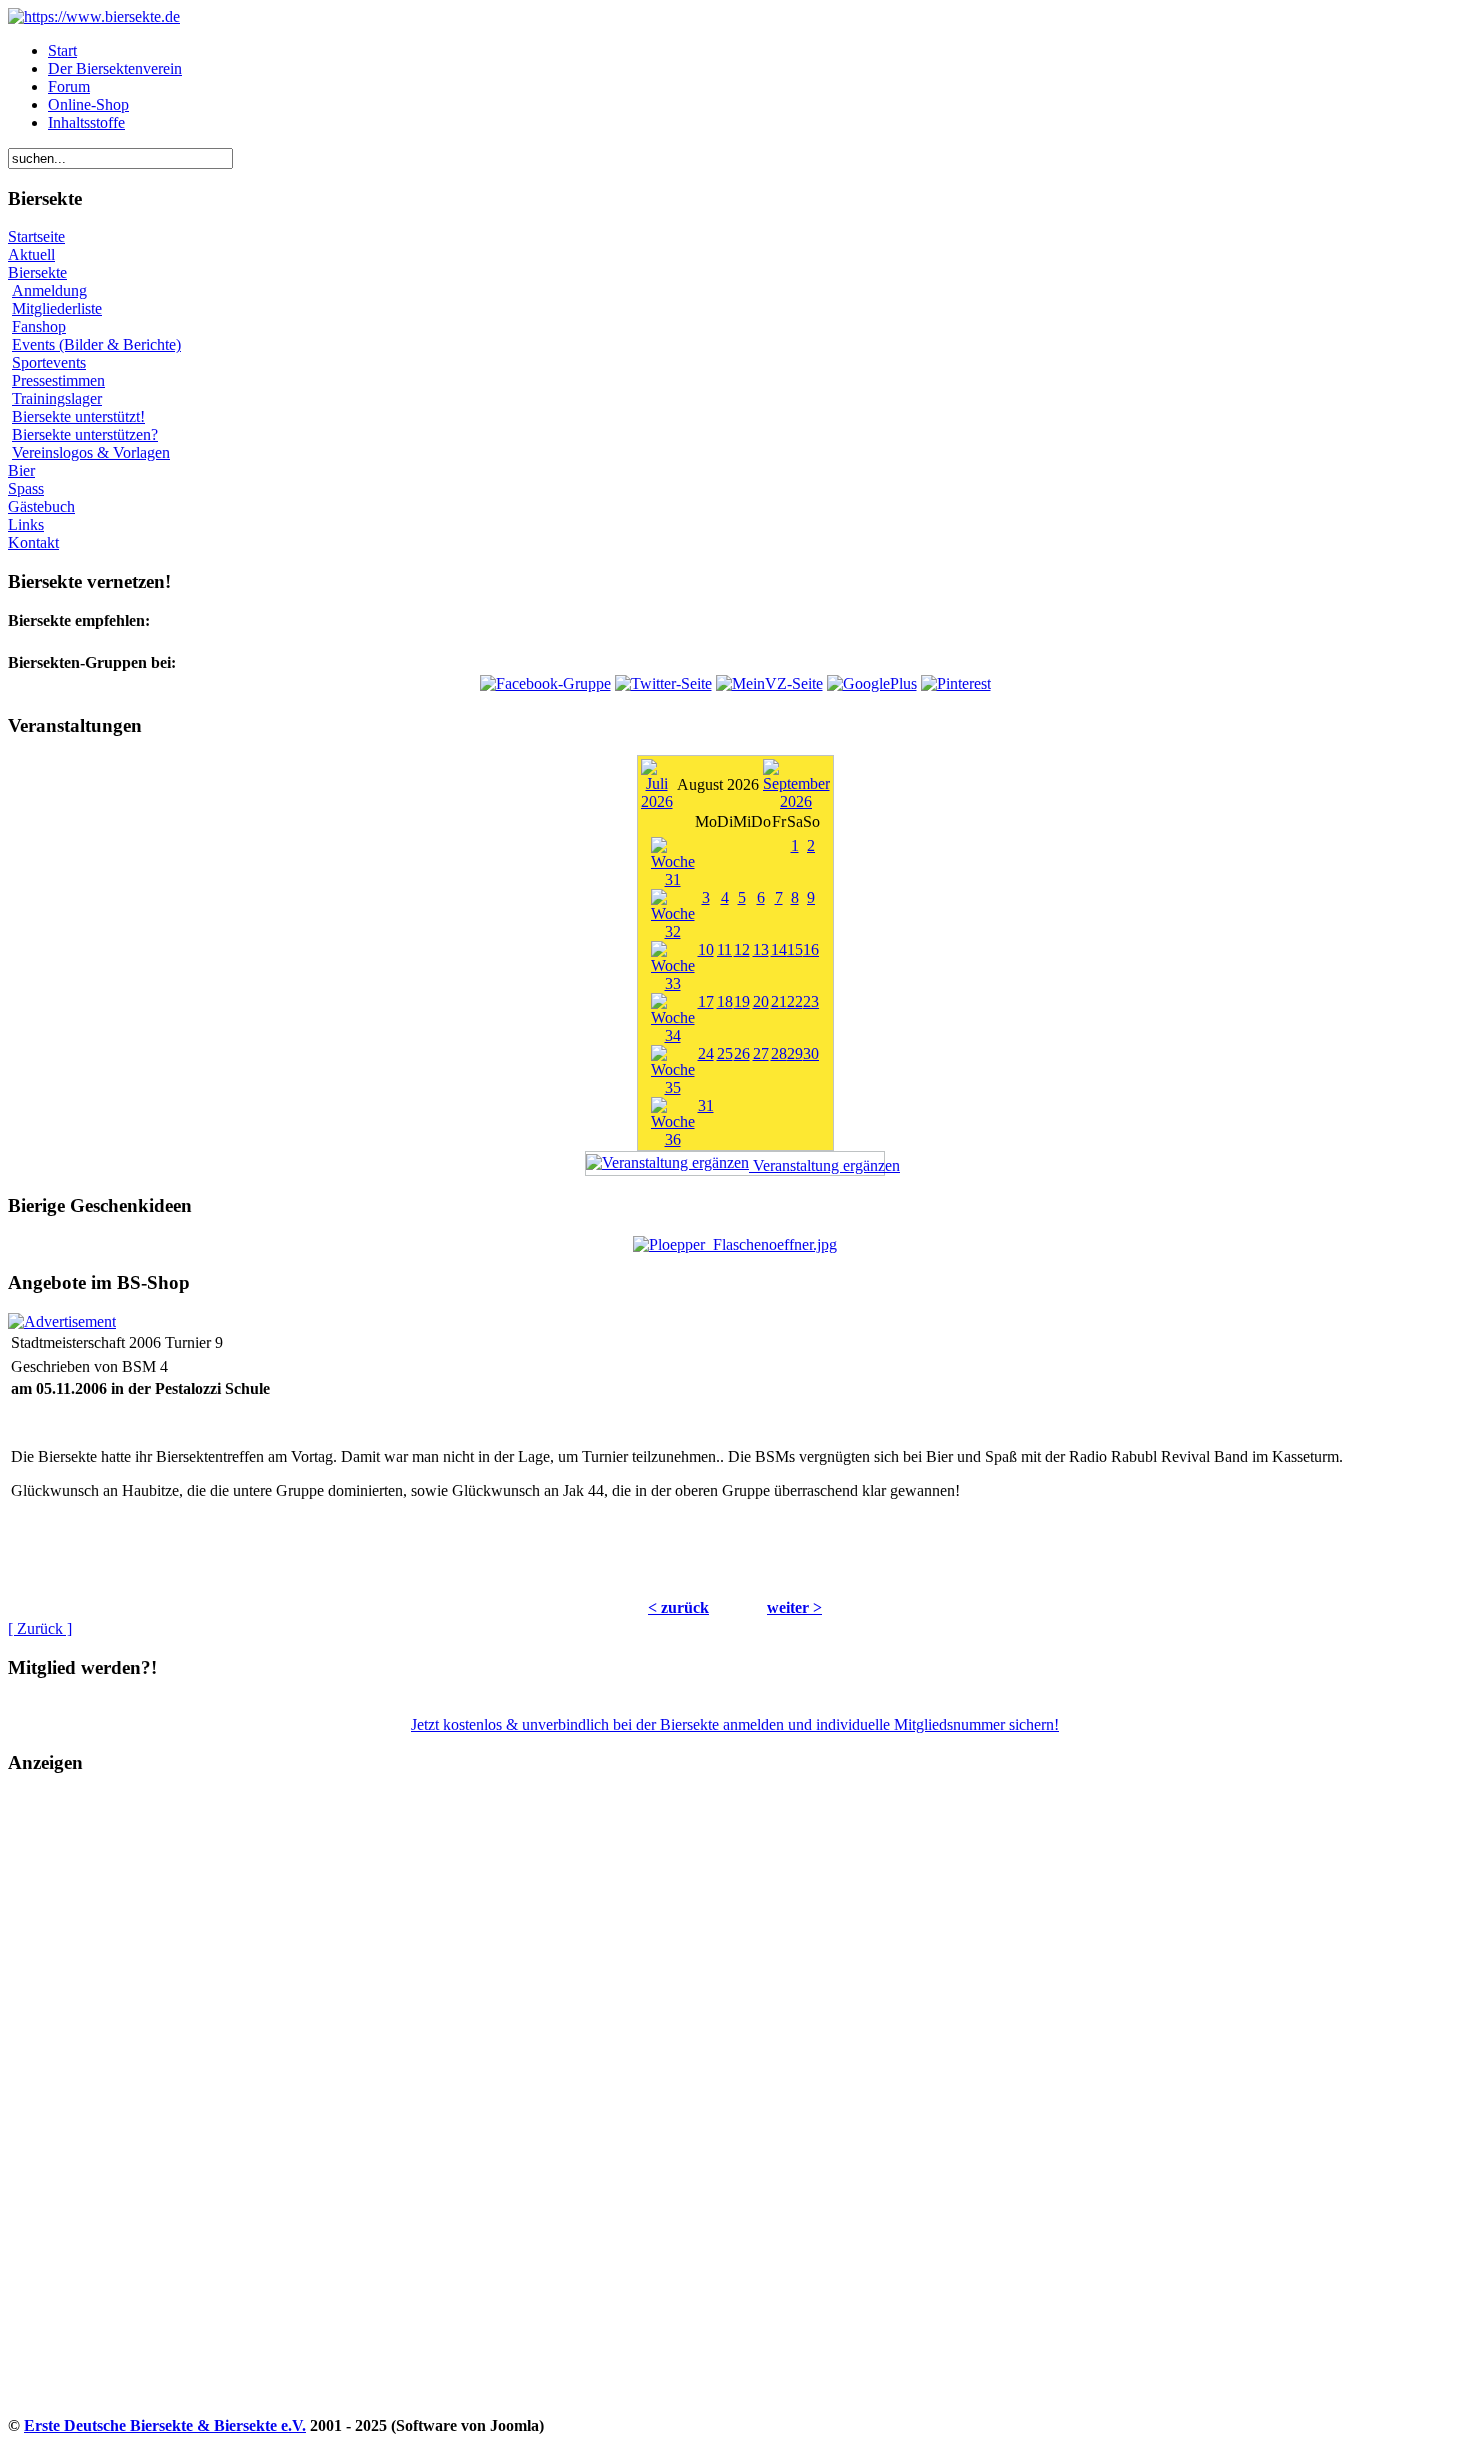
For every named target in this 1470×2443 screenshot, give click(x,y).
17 (706, 1001)
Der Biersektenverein (115, 68)
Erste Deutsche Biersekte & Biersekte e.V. (165, 2425)
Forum (69, 86)
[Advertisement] (91, 2114)
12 (742, 949)
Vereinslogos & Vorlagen (91, 452)
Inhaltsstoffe (86, 122)
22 (795, 1001)
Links (26, 524)
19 (742, 1001)
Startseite (36, 236)
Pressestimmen (58, 380)
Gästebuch (41, 506)
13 (761, 949)
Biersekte (37, 272)
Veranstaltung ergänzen (817, 1165)
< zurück (678, 1607)
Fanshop (39, 326)
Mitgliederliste (57, 308)
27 (761, 1053)
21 (779, 1001)
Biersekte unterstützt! (78, 416)
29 (795, 1053)
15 (795, 949)
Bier (21, 470)
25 (725, 1053)
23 (811, 1001)
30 (811, 1053)
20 (761, 1001)
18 (725, 1001)
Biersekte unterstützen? (85, 434)
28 (779, 1053)
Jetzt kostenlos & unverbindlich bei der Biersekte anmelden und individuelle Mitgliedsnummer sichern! (735, 1724)
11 (724, 949)
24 (706, 1053)
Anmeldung (49, 290)
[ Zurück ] (40, 1628)
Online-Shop (88, 104)
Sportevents (49, 362)
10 (706, 949)
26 (742, 1053)
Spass (26, 488)
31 (706, 1105)
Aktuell (31, 254)
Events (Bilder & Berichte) (96, 344)
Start (62, 50)
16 (811, 949)
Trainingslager (57, 398)
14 (779, 949)
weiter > (794, 1607)
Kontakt (33, 542)
